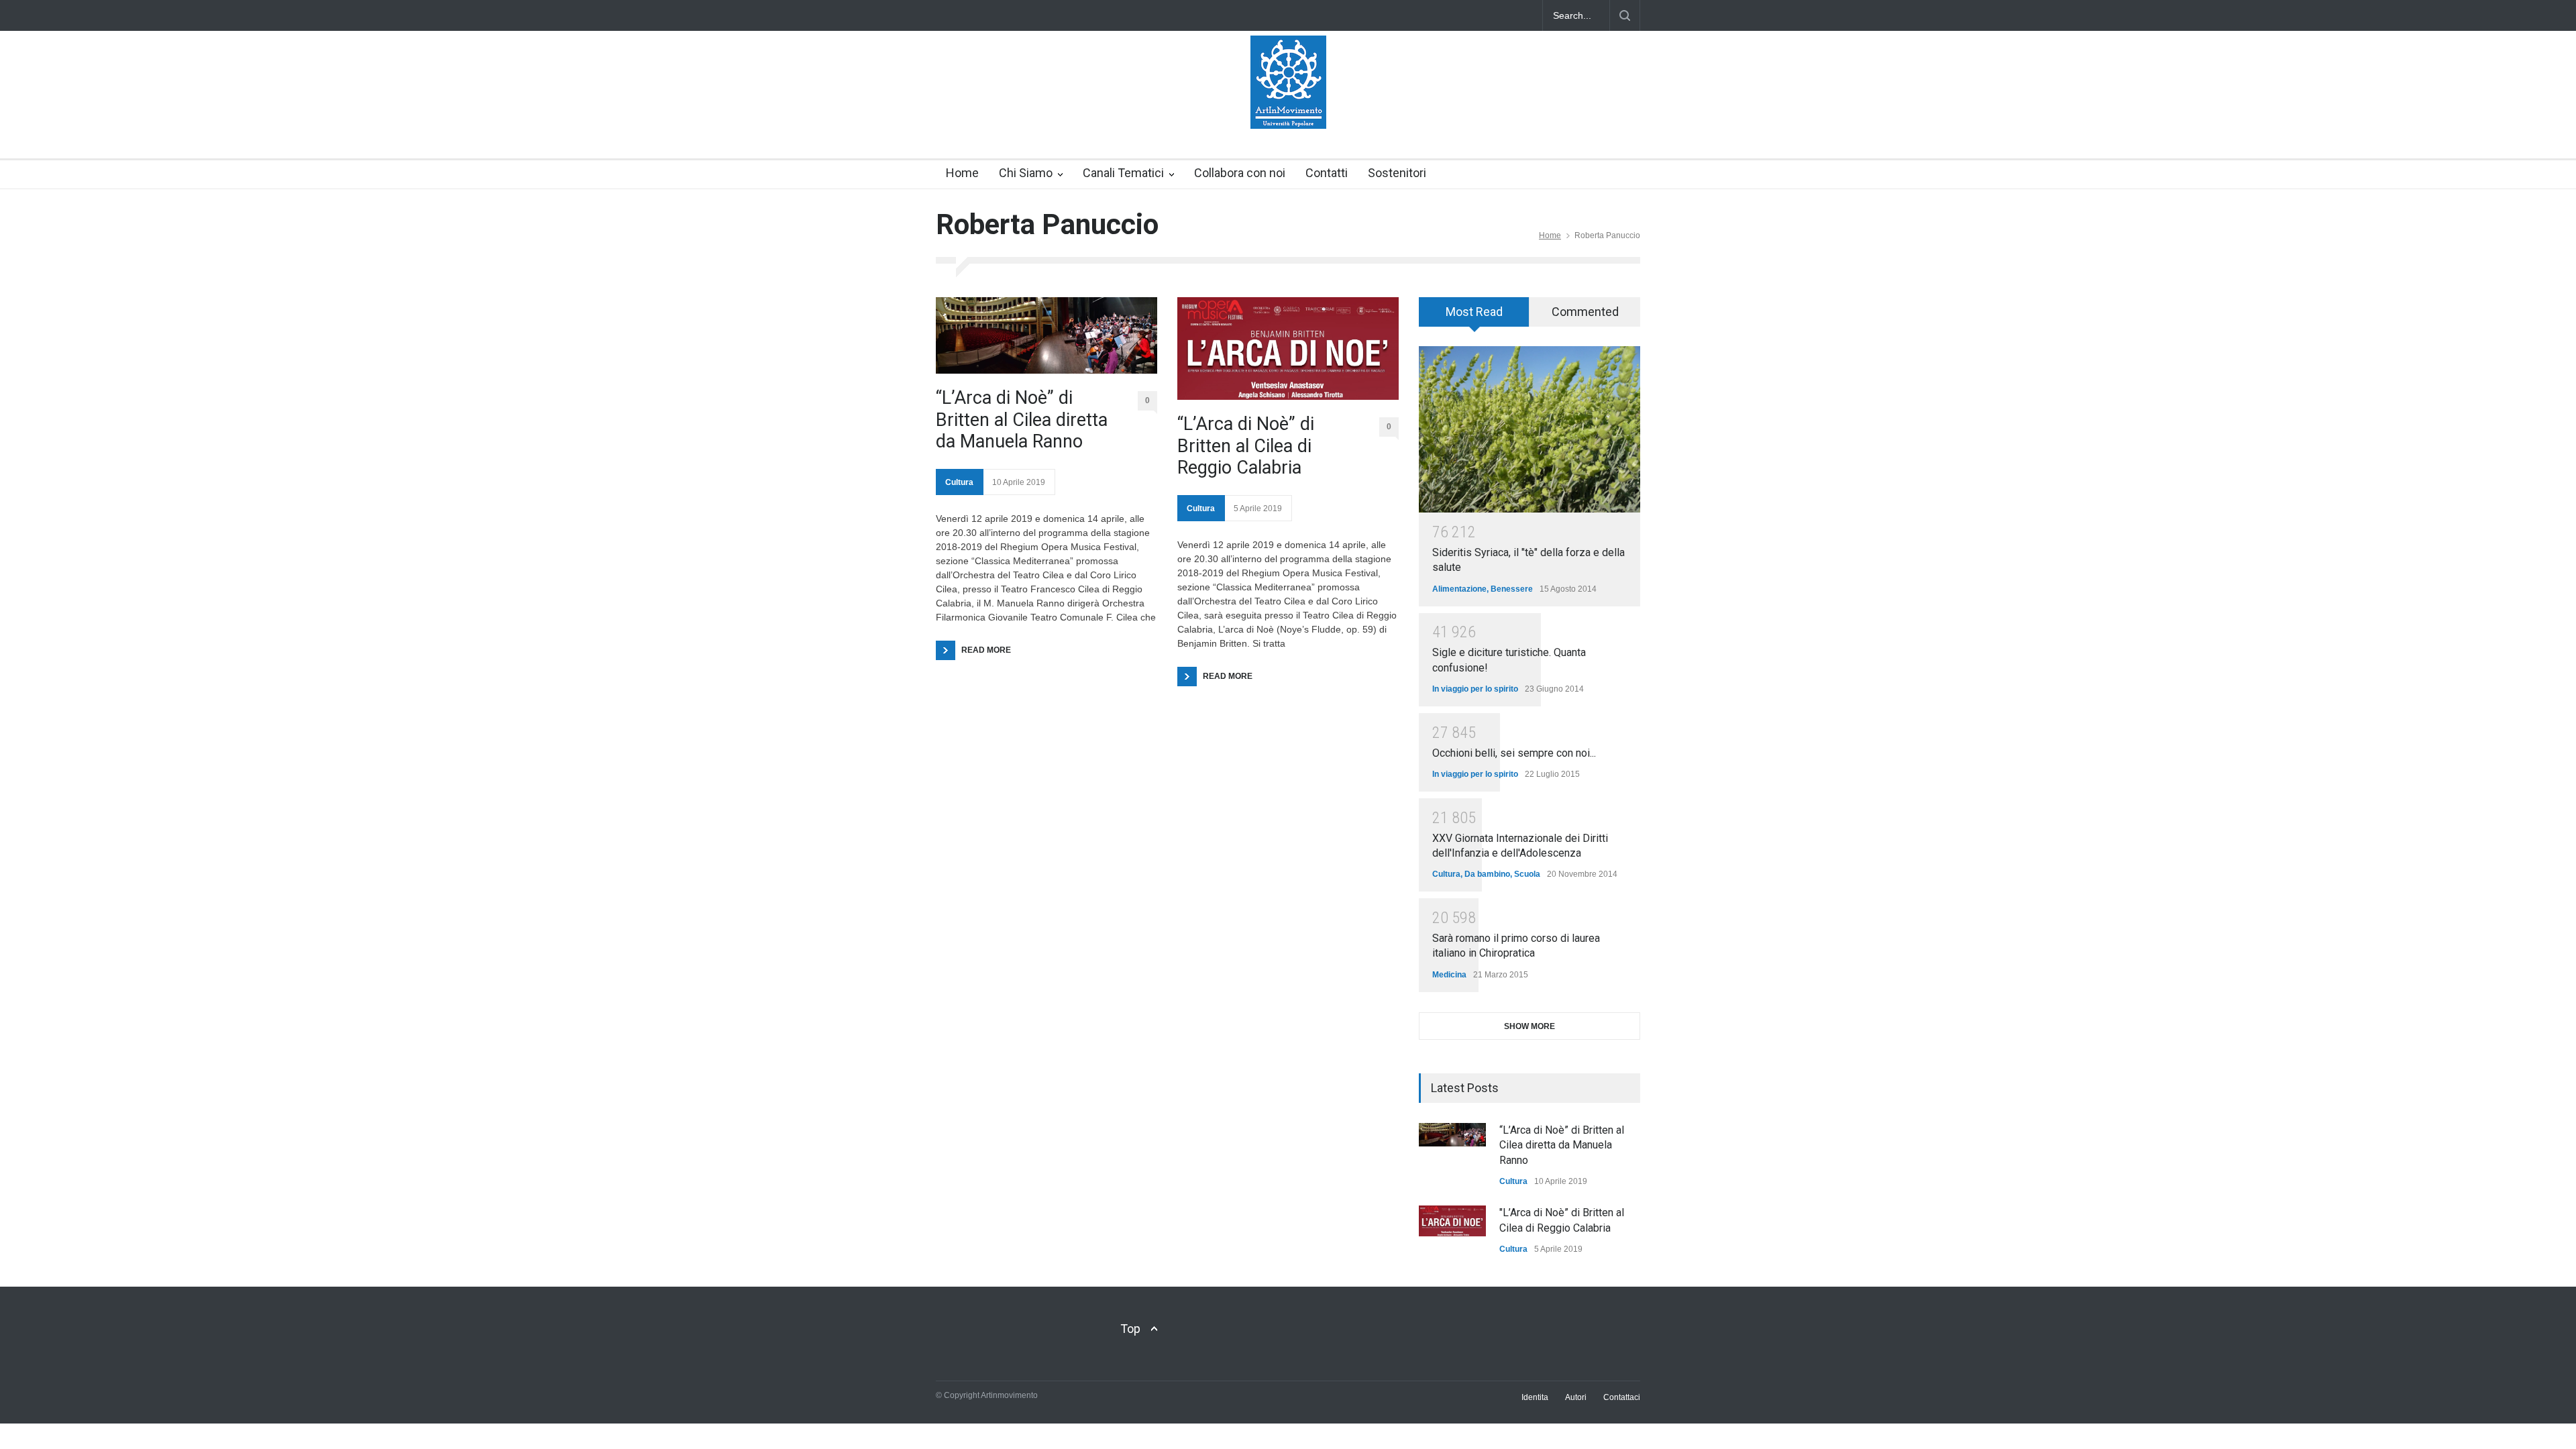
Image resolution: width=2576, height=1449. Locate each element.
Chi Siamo (1026, 173)
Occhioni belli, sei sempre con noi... (1514, 753)
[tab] (1474, 317)
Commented (1585, 312)
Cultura (959, 482)
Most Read (1474, 312)
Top (1130, 1329)
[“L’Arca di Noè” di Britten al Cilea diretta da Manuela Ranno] (1046, 335)
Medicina (1449, 975)
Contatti (1327, 173)
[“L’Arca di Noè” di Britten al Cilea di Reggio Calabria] (1288, 348)
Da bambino (1487, 874)
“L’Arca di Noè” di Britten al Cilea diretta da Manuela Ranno (1022, 420)
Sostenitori (1397, 173)
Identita (1535, 1397)
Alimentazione (1459, 589)
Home (962, 173)
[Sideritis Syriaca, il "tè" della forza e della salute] (1529, 429)
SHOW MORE (1529, 1026)
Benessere (1512, 589)
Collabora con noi (1240, 173)
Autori (1576, 1397)
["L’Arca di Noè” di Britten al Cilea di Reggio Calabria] (1452, 1221)
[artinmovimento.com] (1288, 107)
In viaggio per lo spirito (1475, 689)
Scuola (1527, 874)
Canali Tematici (1123, 173)
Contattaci (1622, 1397)
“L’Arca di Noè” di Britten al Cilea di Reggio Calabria (1246, 446)
